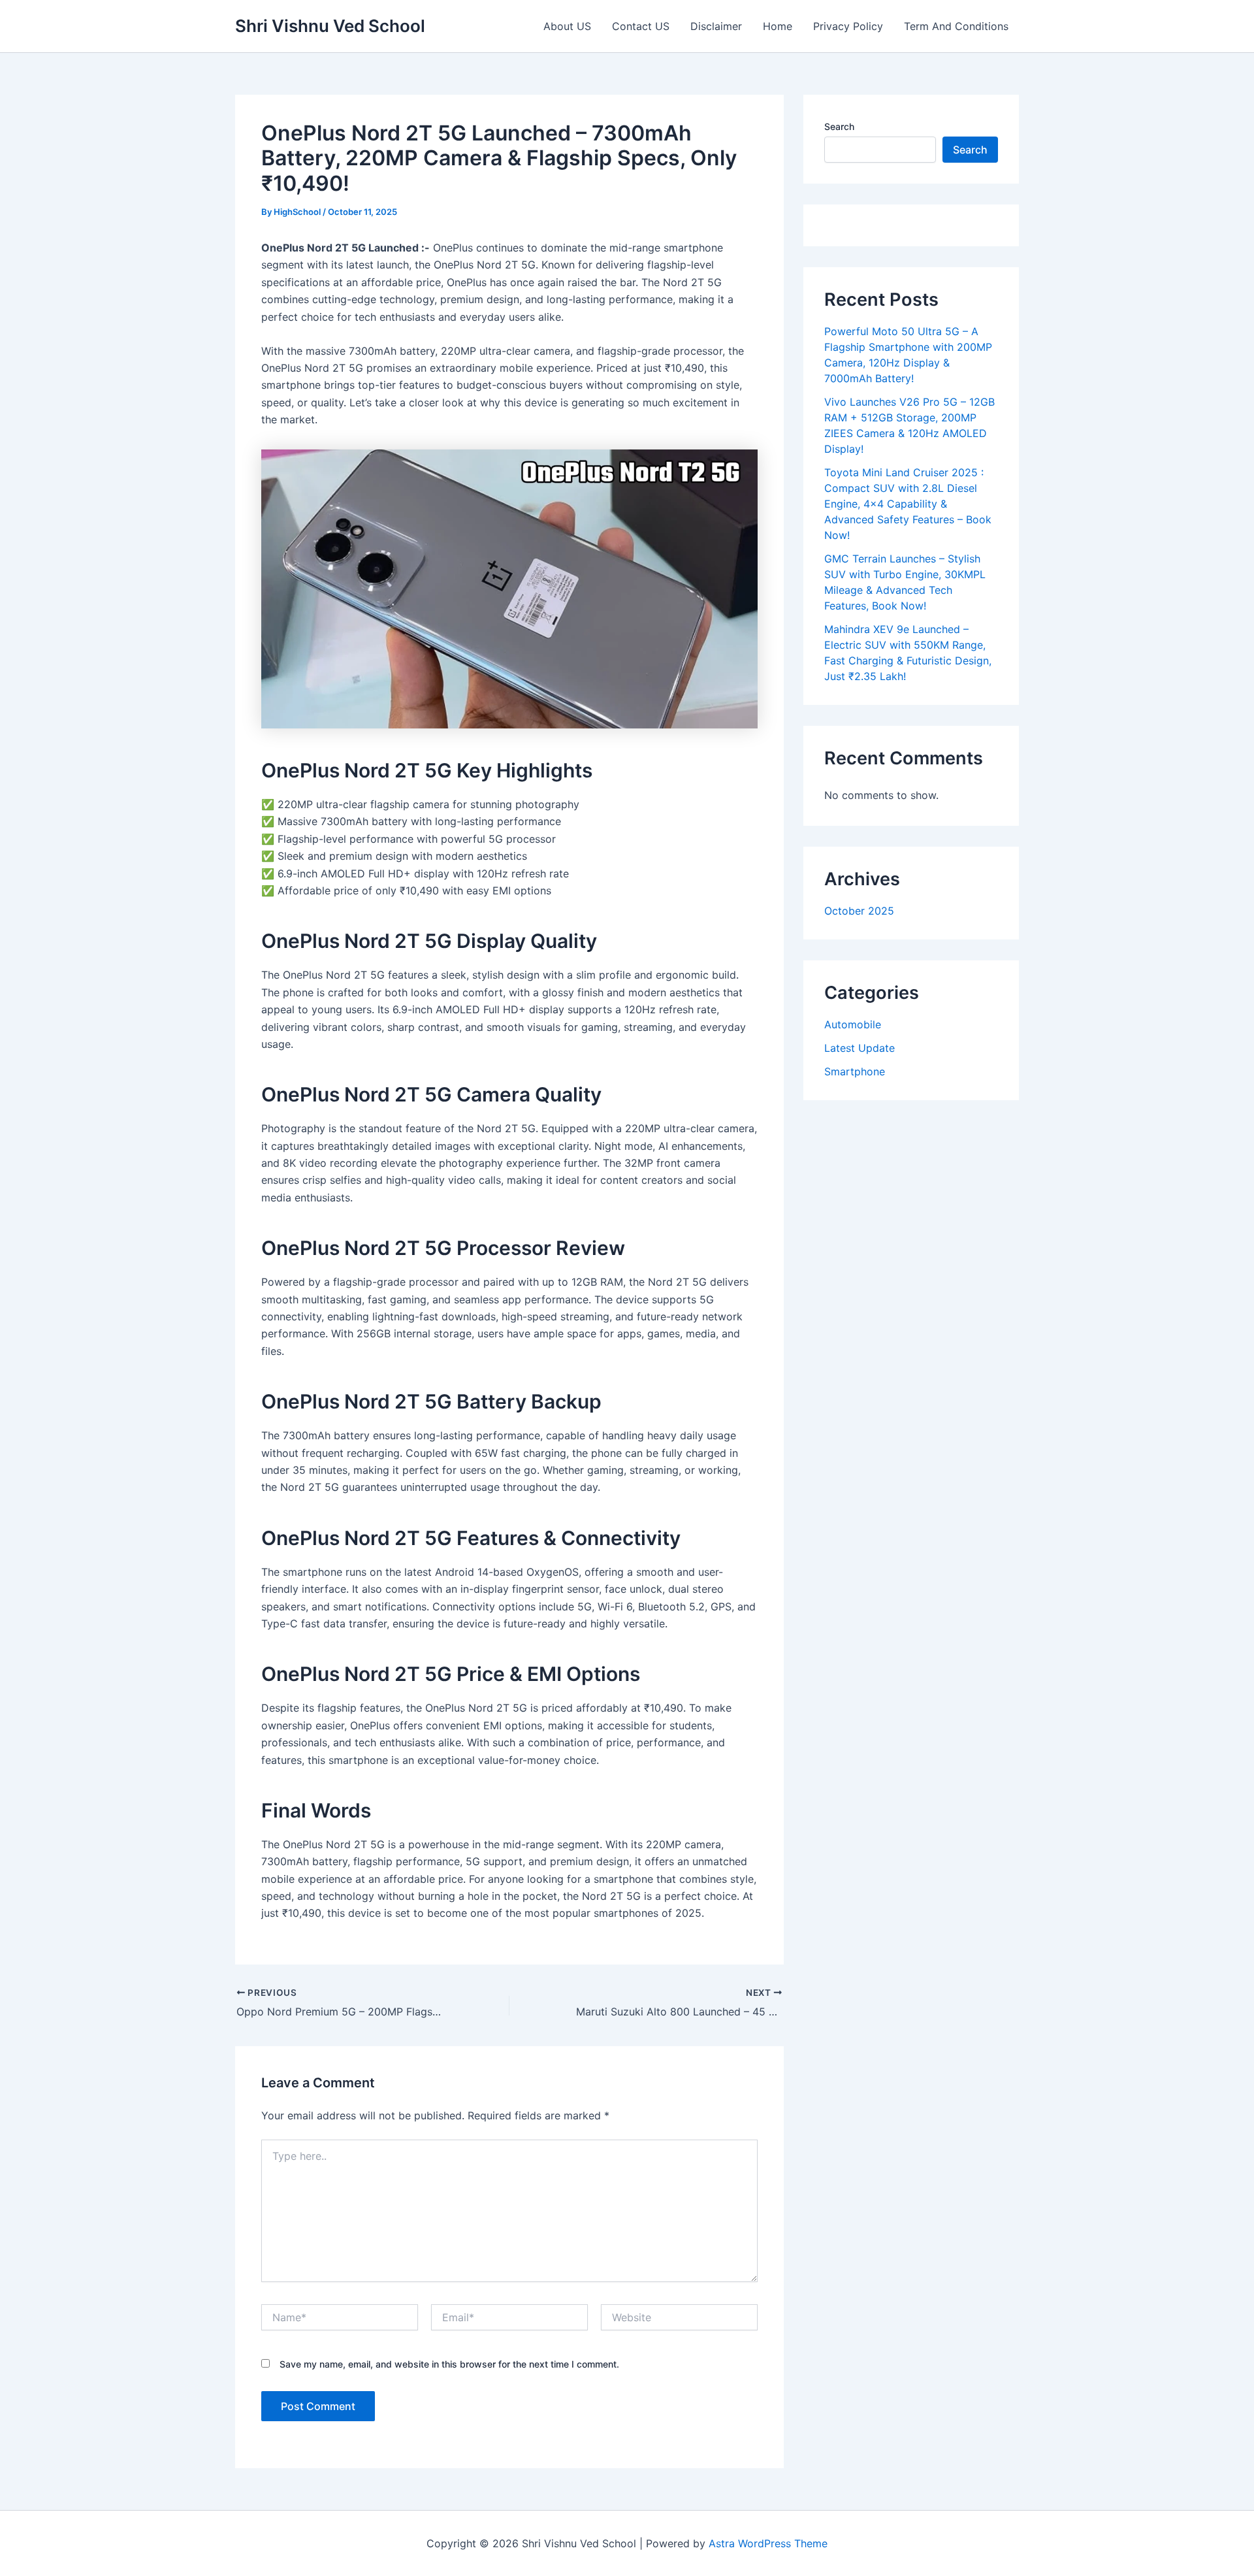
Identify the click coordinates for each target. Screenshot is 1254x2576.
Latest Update (860, 1048)
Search (839, 126)
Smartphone (855, 1071)
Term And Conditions (956, 26)
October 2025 (859, 911)
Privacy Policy (848, 26)
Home (778, 26)
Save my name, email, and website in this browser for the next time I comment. (449, 2364)
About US (567, 26)
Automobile (853, 1024)
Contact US (641, 26)
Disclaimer (716, 26)
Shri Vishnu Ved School (330, 26)
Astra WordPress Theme (768, 2543)
